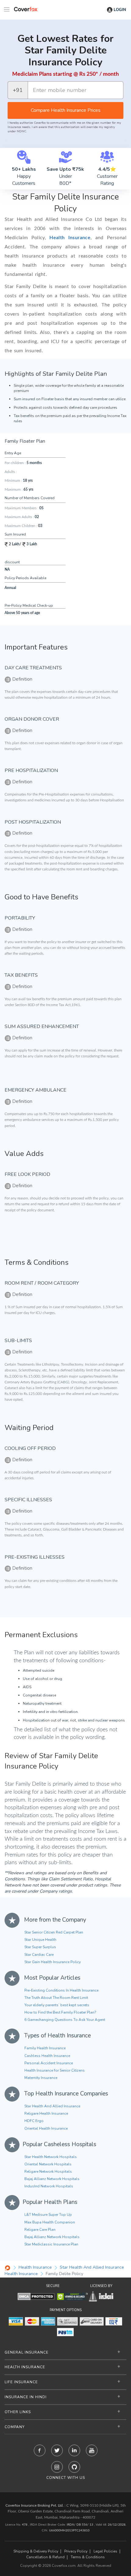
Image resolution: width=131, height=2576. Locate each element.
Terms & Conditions (88, 2557)
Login (120, 10)
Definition (22, 679)
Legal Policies (105, 2551)
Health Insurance (70, 238)
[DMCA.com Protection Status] (36, 2296)
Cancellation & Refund (45, 2557)
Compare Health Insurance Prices (66, 110)
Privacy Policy (76, 2551)
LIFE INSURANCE (21, 2382)
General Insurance (27, 2352)
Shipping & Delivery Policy (36, 2551)
